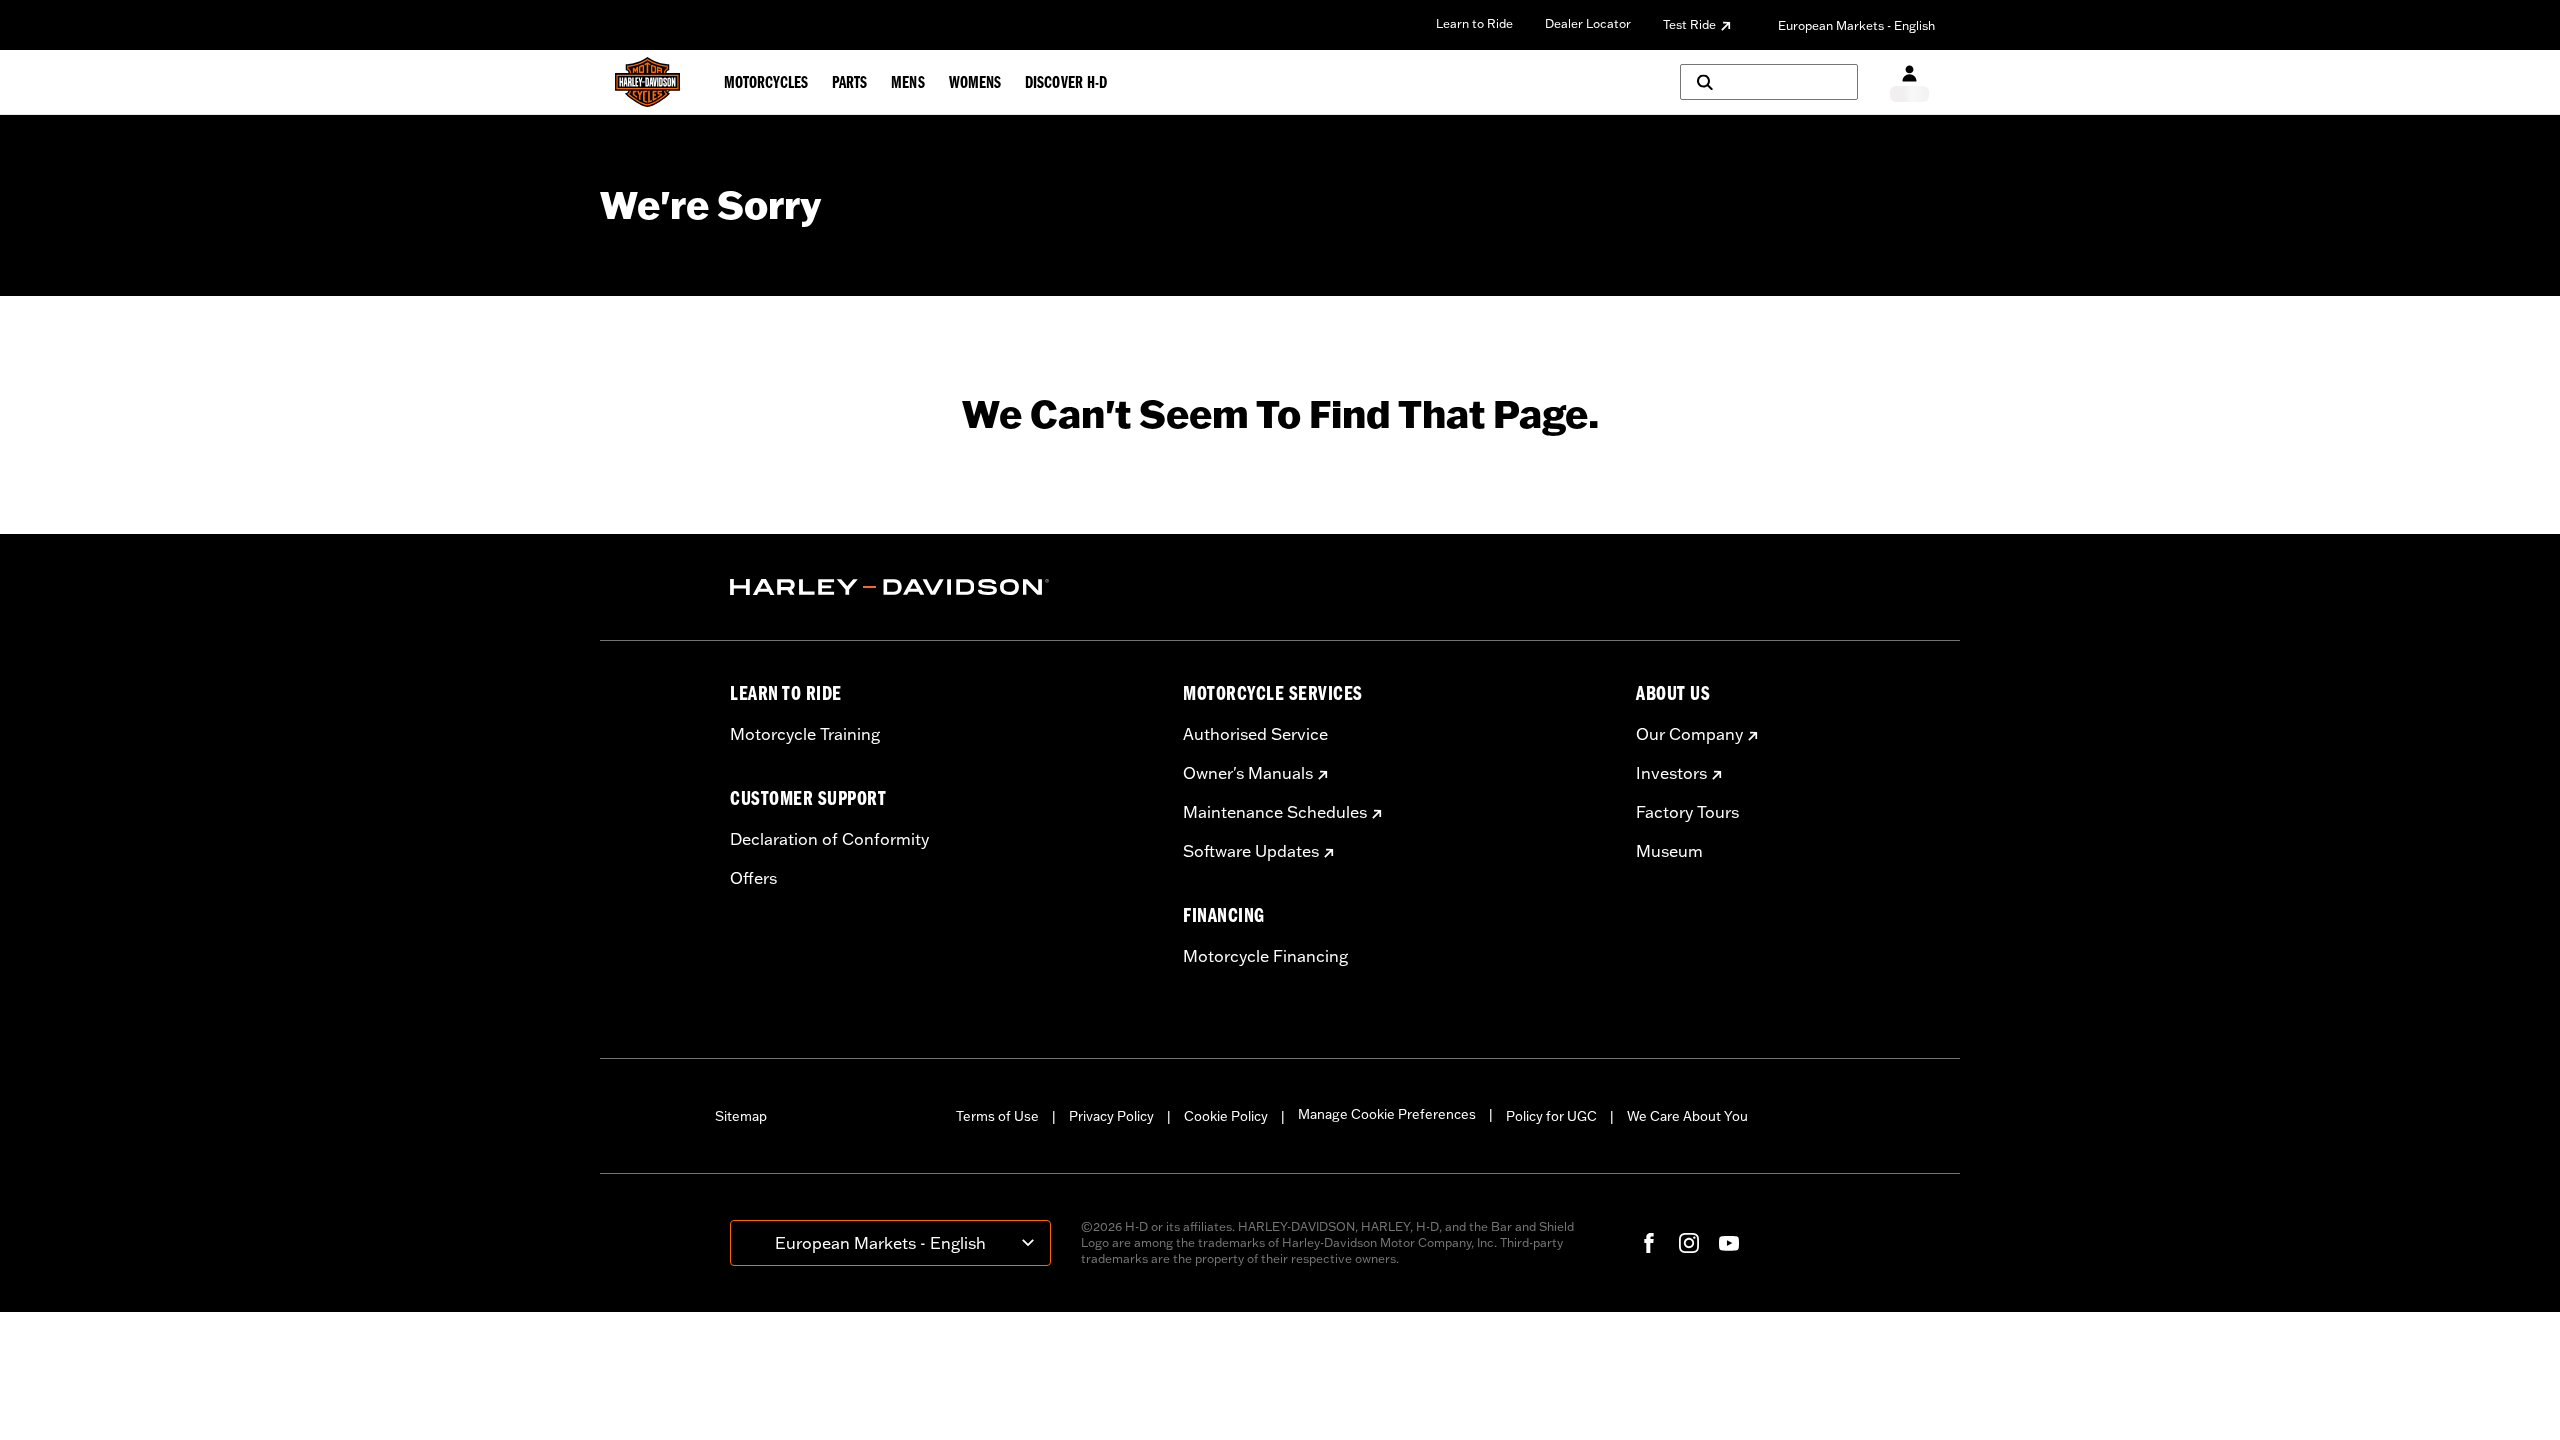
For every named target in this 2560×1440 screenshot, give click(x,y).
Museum (1669, 851)
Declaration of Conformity (829, 839)
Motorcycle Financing (1265, 956)
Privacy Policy (1111, 1116)
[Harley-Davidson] (941, 587)
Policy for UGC (1551, 1116)
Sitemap (741, 1116)
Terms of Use (997, 1116)
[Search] (1769, 82)
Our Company (1689, 734)
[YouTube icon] (1729, 1243)
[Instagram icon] (1689, 1243)
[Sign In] (1909, 82)
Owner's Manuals (1248, 773)
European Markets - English (1856, 25)
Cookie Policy (1226, 1116)
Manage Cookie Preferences (1387, 1114)
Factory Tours (1687, 812)
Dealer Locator (1588, 23)
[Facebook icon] (1649, 1243)
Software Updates (1251, 851)
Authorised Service (1255, 734)
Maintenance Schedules (1275, 812)
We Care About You (1687, 1116)
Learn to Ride (1474, 23)
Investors (1671, 773)
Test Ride (1689, 24)
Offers (753, 878)
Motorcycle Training (805, 734)
